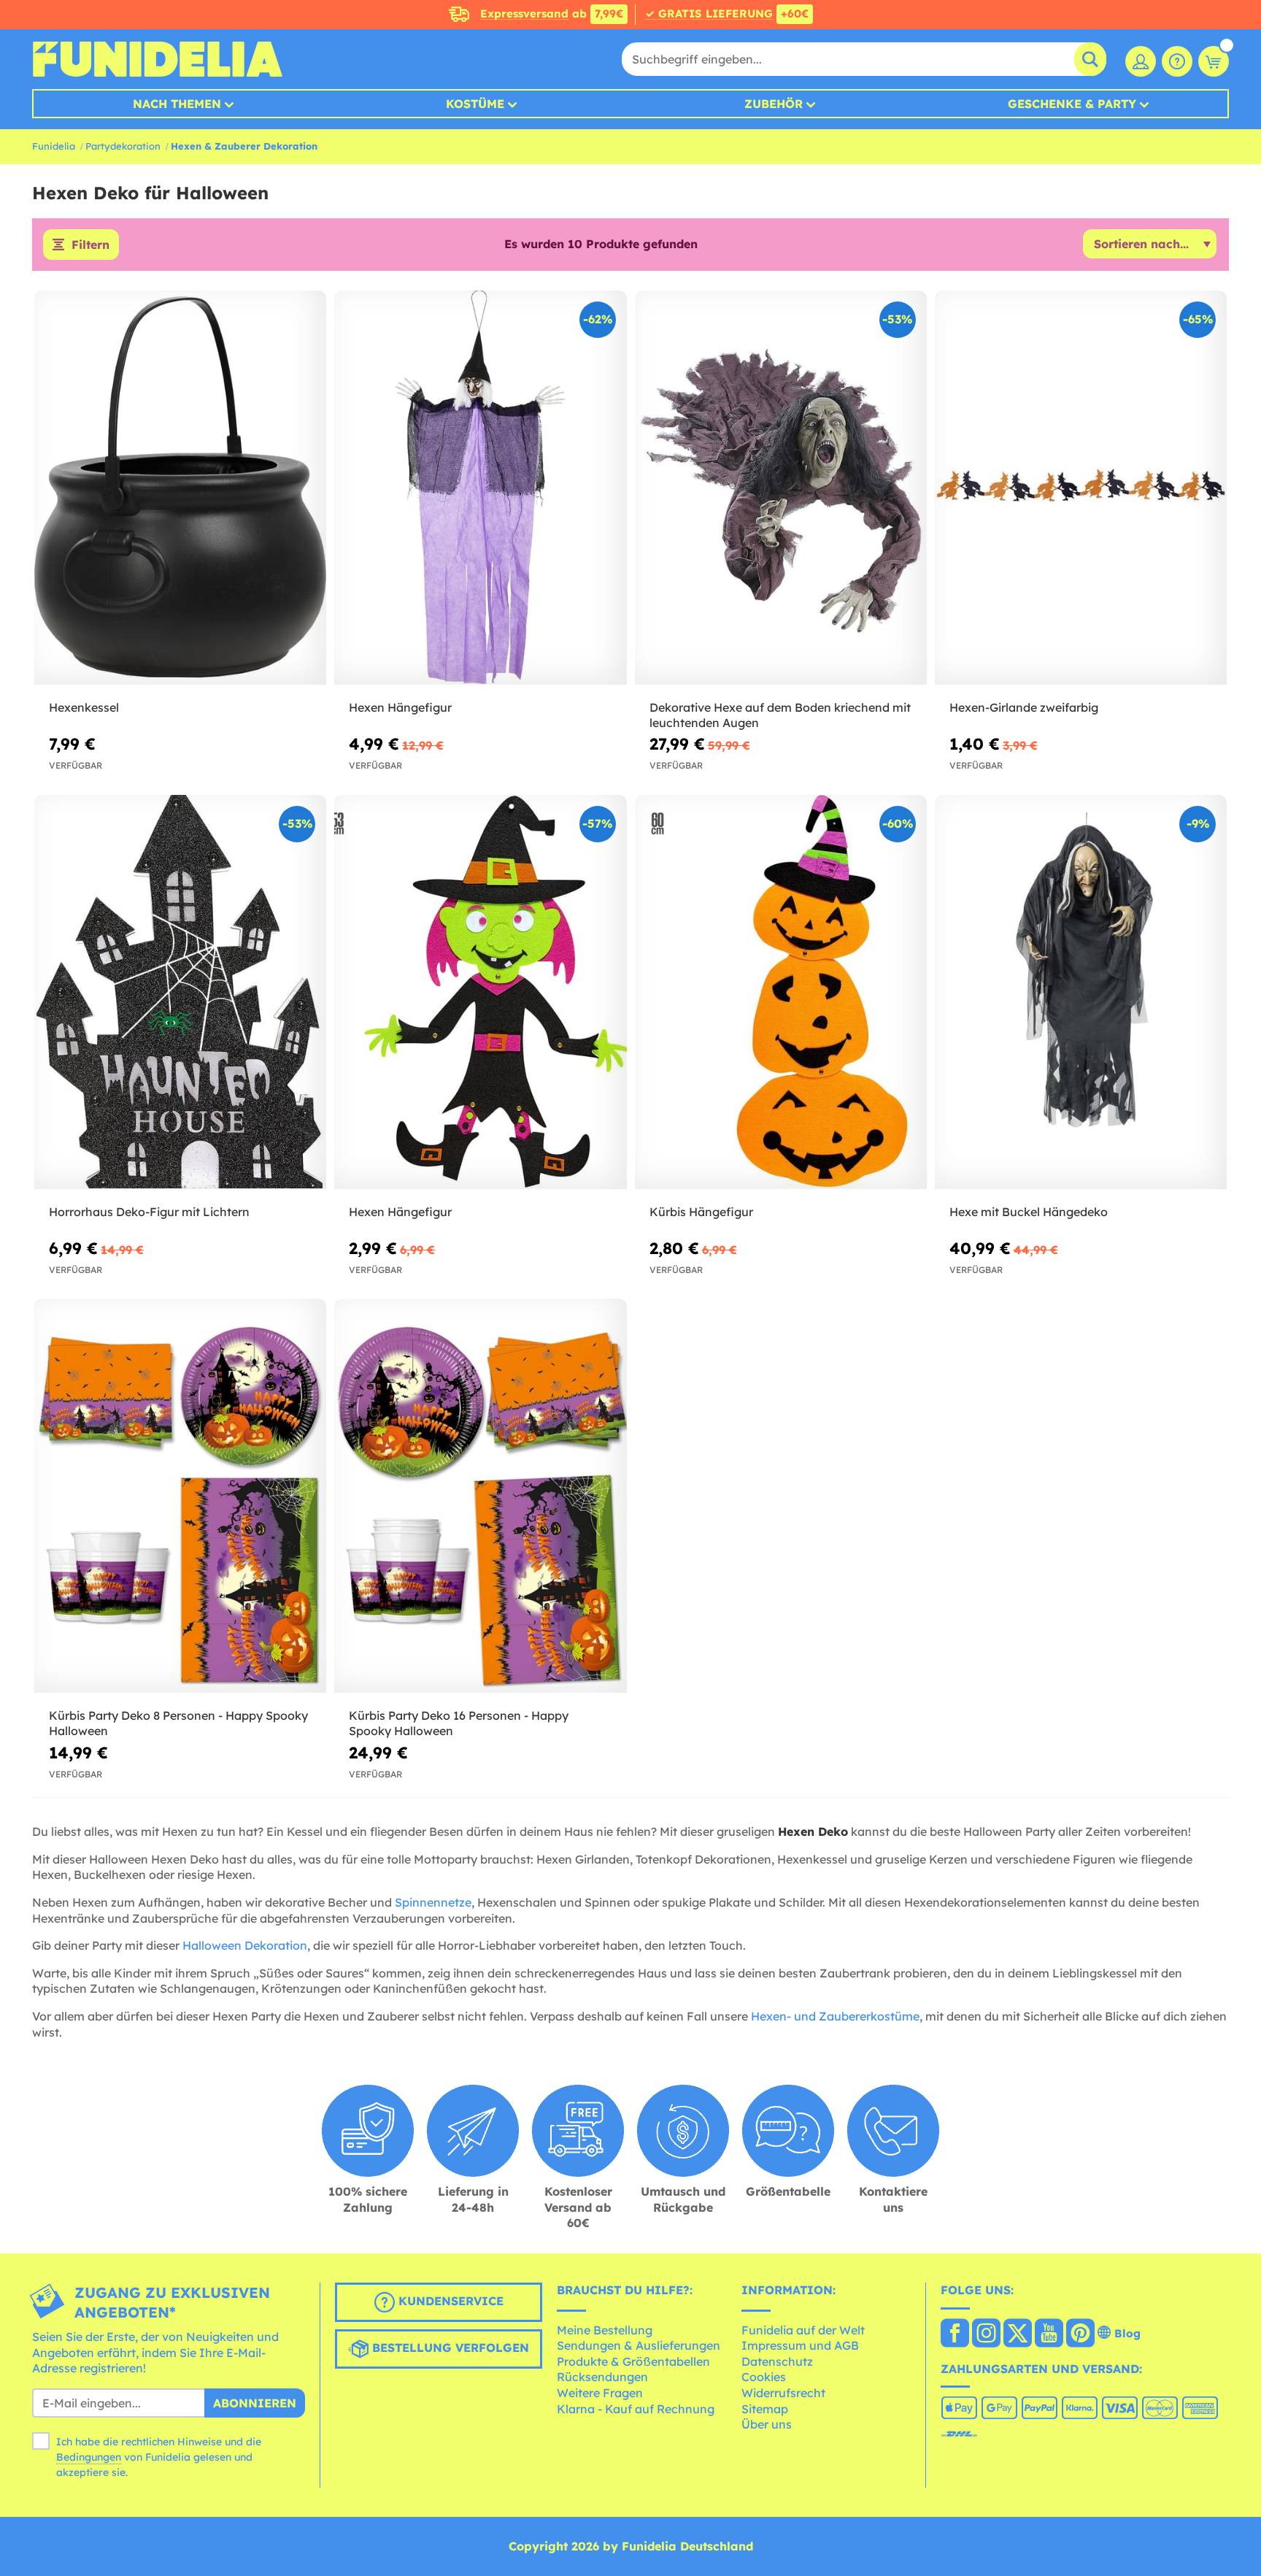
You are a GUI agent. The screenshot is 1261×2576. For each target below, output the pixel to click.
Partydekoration (123, 146)
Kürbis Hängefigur (701, 1212)
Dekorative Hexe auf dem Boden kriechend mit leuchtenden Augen (780, 715)
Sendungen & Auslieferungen (639, 2345)
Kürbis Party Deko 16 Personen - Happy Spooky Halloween (459, 1723)
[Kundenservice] (1177, 61)
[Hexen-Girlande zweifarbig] (1081, 488)
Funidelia (54, 146)
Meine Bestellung (605, 2330)
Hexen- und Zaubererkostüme (835, 2016)
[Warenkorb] (1214, 61)
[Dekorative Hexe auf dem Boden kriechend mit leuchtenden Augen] (781, 488)
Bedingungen (89, 2457)
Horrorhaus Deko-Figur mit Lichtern (149, 1212)
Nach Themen (177, 104)
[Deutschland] (955, 2334)
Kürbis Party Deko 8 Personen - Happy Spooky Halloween (178, 1723)
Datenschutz (777, 2361)
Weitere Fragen (600, 2393)
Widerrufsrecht (783, 2393)
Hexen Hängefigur (400, 707)
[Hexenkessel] (180, 488)
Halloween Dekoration (245, 1945)
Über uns (767, 2424)
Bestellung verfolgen (449, 2348)
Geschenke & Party (1072, 104)
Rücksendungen (602, 2377)
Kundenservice (449, 2301)
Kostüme (475, 104)
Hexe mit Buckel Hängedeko (1029, 1212)
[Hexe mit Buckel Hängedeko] (1081, 992)
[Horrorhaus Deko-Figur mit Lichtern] (180, 992)
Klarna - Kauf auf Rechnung (636, 2409)
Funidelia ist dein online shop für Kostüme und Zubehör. (157, 59)
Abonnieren (255, 2403)
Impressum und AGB (800, 2345)
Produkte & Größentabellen (633, 2361)
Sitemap (765, 2409)
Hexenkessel (84, 707)
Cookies (764, 2377)
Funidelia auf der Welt (803, 2330)
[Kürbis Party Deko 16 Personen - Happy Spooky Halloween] (480, 1496)
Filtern (90, 245)
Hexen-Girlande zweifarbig (1024, 707)
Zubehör (774, 104)
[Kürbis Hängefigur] (781, 992)
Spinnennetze (433, 1902)
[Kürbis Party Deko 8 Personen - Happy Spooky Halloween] (180, 1496)
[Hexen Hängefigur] (480, 488)
